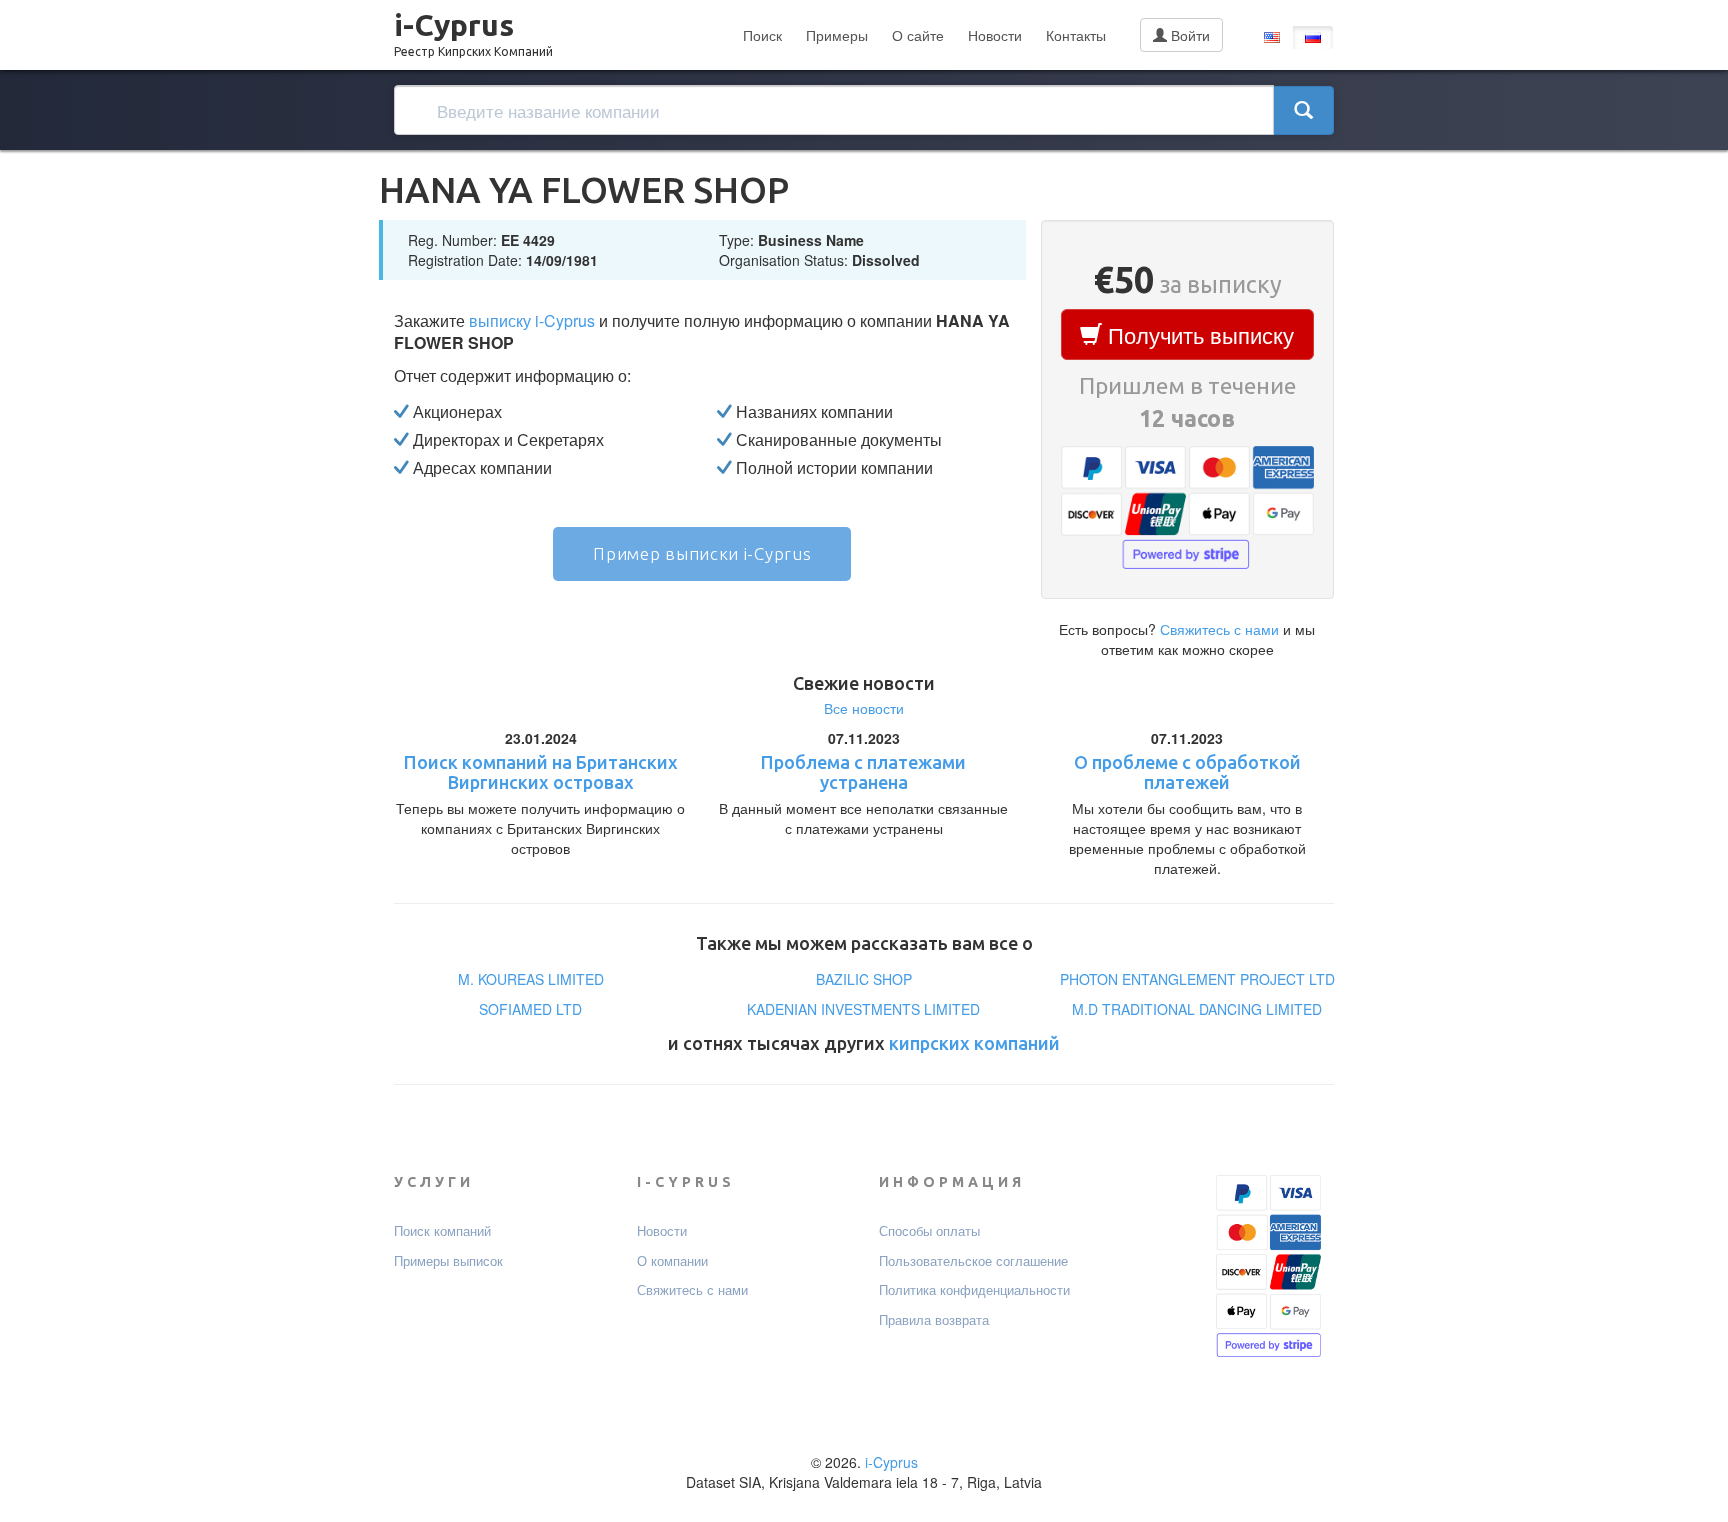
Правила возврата (934, 1320)
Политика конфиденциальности (974, 1290)
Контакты (1076, 35)
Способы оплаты (929, 1231)
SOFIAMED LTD (530, 1009)
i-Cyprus (473, 29)
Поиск (762, 35)
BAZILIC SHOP (864, 979)
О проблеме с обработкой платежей (1187, 772)
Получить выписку (1198, 334)
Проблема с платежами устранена (863, 772)
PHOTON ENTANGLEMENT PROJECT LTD (1197, 979)
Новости (995, 35)
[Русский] (1313, 37)
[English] (1272, 37)
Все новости (864, 708)
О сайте (918, 35)
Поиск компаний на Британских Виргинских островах (541, 772)
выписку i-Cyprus (532, 320)
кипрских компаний (974, 1043)
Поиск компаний (442, 1231)
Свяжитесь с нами (1219, 629)
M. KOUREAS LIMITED (531, 979)
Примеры (837, 35)
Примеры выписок (448, 1261)
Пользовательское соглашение (973, 1261)
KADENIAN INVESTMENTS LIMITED (863, 1009)
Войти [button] (1188, 35)
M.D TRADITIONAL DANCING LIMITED (1197, 1009)
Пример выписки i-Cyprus (702, 553)
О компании (672, 1261)
